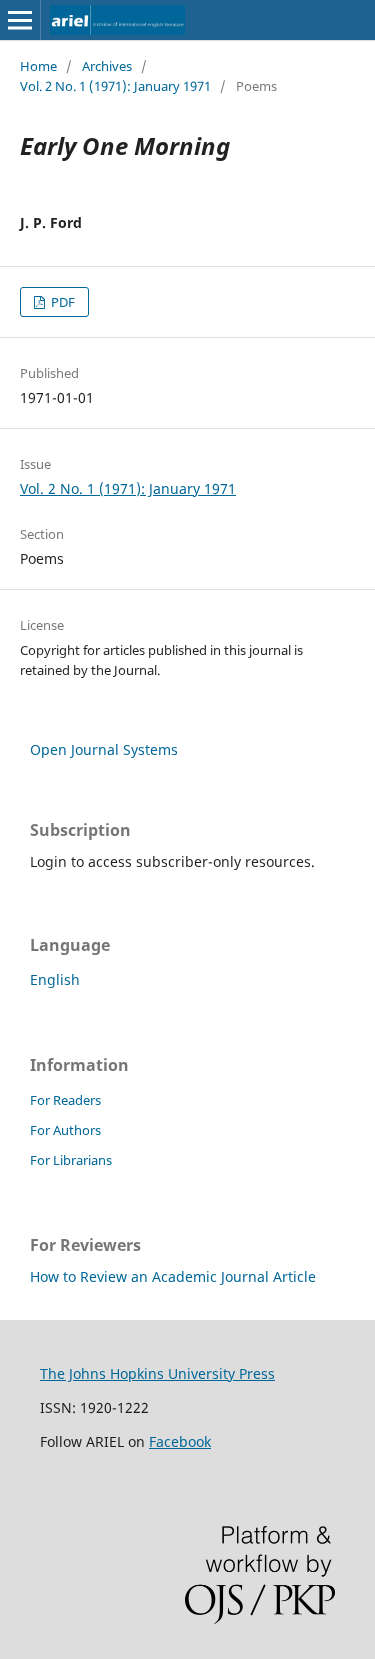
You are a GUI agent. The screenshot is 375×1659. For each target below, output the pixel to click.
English (55, 979)
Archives (107, 66)
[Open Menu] (20, 20)
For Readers (65, 1100)
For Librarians (71, 1160)
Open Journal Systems (104, 749)
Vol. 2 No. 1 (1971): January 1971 (115, 86)
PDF (61, 302)
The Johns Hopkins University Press (157, 1373)
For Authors (65, 1130)
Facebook (180, 1441)
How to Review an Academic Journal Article (173, 1276)
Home (38, 66)
